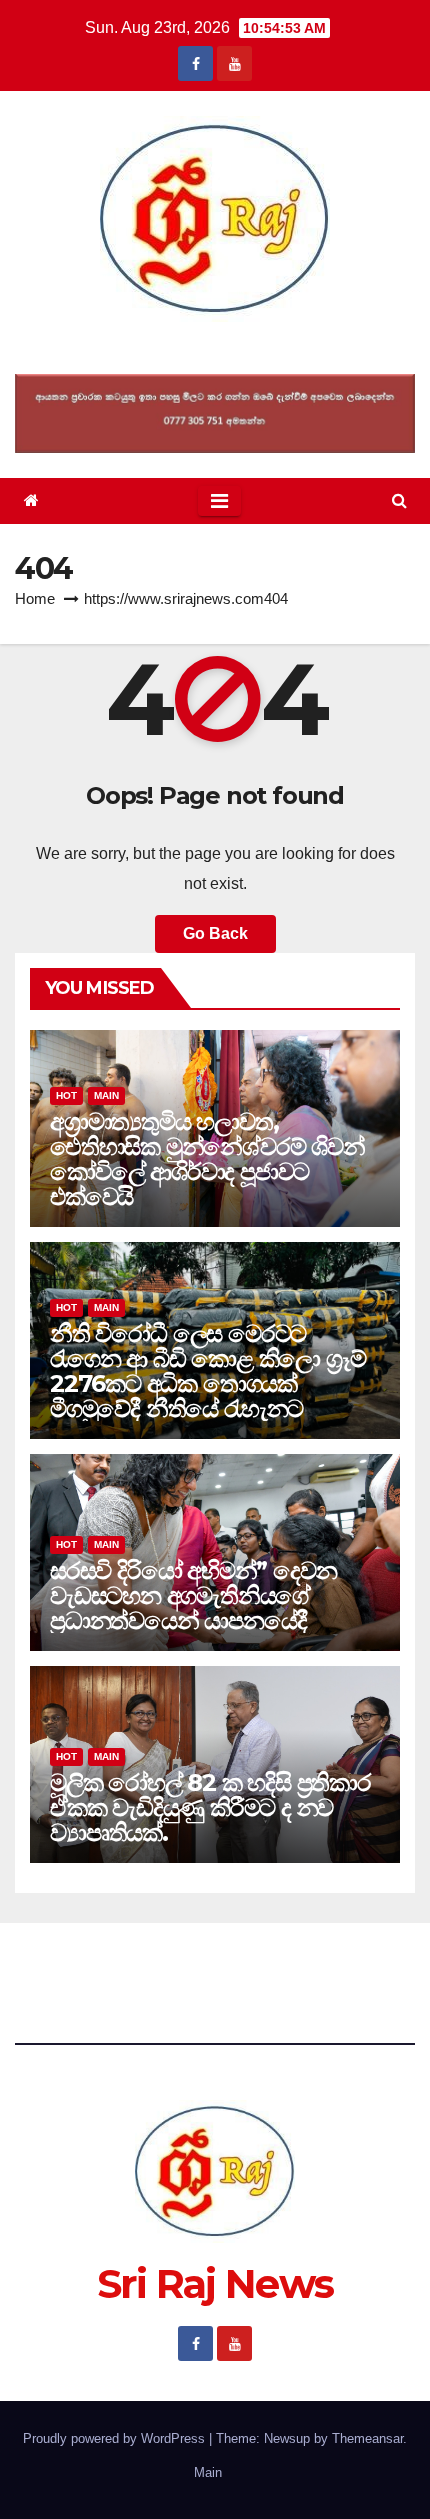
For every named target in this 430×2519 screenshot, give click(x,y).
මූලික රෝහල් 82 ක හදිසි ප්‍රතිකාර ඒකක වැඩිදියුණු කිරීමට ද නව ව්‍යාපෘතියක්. (210, 1807)
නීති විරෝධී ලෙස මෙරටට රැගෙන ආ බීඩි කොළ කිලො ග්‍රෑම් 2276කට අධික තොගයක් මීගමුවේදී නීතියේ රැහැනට (208, 1371)
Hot (66, 1095)
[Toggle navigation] (219, 501)
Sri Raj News (215, 347)
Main (106, 1095)
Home (35, 598)
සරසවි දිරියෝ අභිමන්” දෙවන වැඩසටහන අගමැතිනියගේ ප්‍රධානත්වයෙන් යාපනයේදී (193, 1595)
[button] (399, 500)
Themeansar (367, 2438)
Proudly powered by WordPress (116, 2438)
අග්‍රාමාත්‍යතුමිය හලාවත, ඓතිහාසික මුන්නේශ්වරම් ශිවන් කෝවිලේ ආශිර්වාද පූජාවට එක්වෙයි (207, 1159)
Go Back (215, 933)
